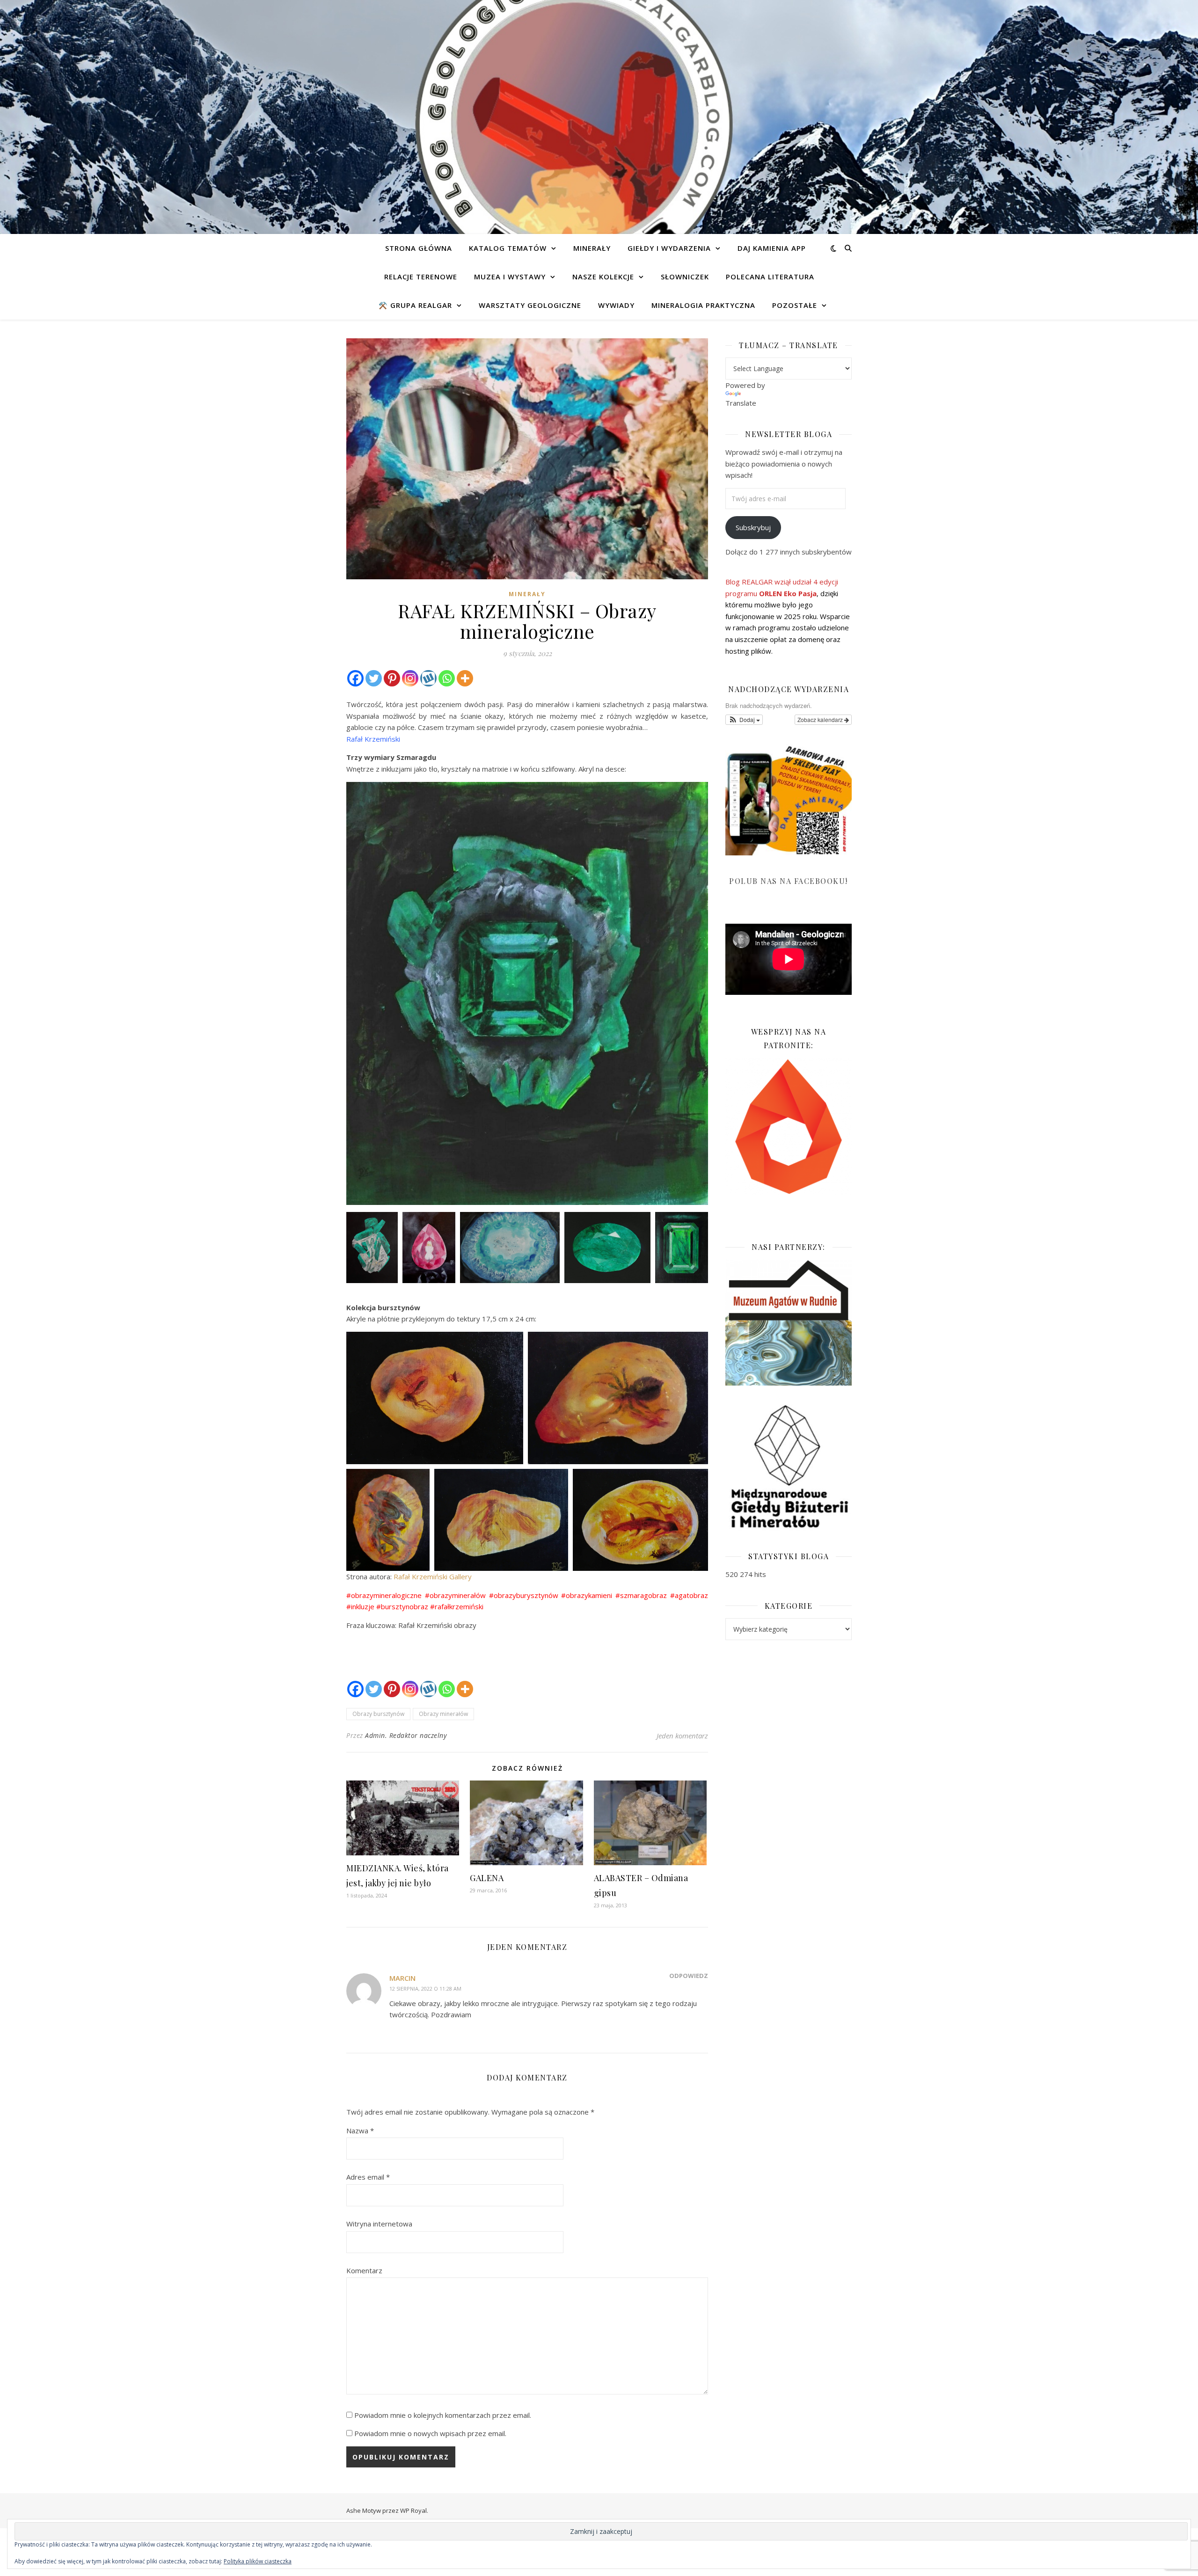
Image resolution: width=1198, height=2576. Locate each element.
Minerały (592, 248)
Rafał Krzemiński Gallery (433, 1576)
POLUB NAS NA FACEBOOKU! (789, 881)
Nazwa (360, 2131)
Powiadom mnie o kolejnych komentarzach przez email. (443, 2415)
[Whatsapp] (447, 678)
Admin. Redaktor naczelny (406, 1735)
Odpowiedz (689, 1976)
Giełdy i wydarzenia (669, 248)
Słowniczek (685, 277)
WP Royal (413, 2510)
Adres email (368, 2177)
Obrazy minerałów (443, 1714)
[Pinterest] (392, 678)
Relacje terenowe (421, 277)
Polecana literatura (770, 277)
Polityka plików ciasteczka (258, 2561)
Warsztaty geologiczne (530, 305)
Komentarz (364, 2270)
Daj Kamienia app (772, 248)
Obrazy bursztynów (378, 1714)
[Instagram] (410, 678)
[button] (744, 720)
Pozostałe (795, 305)
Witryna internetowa (379, 2224)
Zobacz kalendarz (821, 719)
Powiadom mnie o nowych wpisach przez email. (430, 2433)
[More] (465, 678)
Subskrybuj (753, 527)
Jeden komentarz (682, 1736)
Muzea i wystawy (510, 277)
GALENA (487, 1878)
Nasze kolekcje (603, 277)
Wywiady (616, 305)
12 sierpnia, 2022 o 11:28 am (425, 1989)
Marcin (402, 1978)
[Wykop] (428, 678)
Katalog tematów (508, 248)
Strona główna (419, 248)
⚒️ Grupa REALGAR (415, 305)
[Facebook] (355, 678)
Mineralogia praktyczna (703, 305)
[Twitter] (374, 678)
